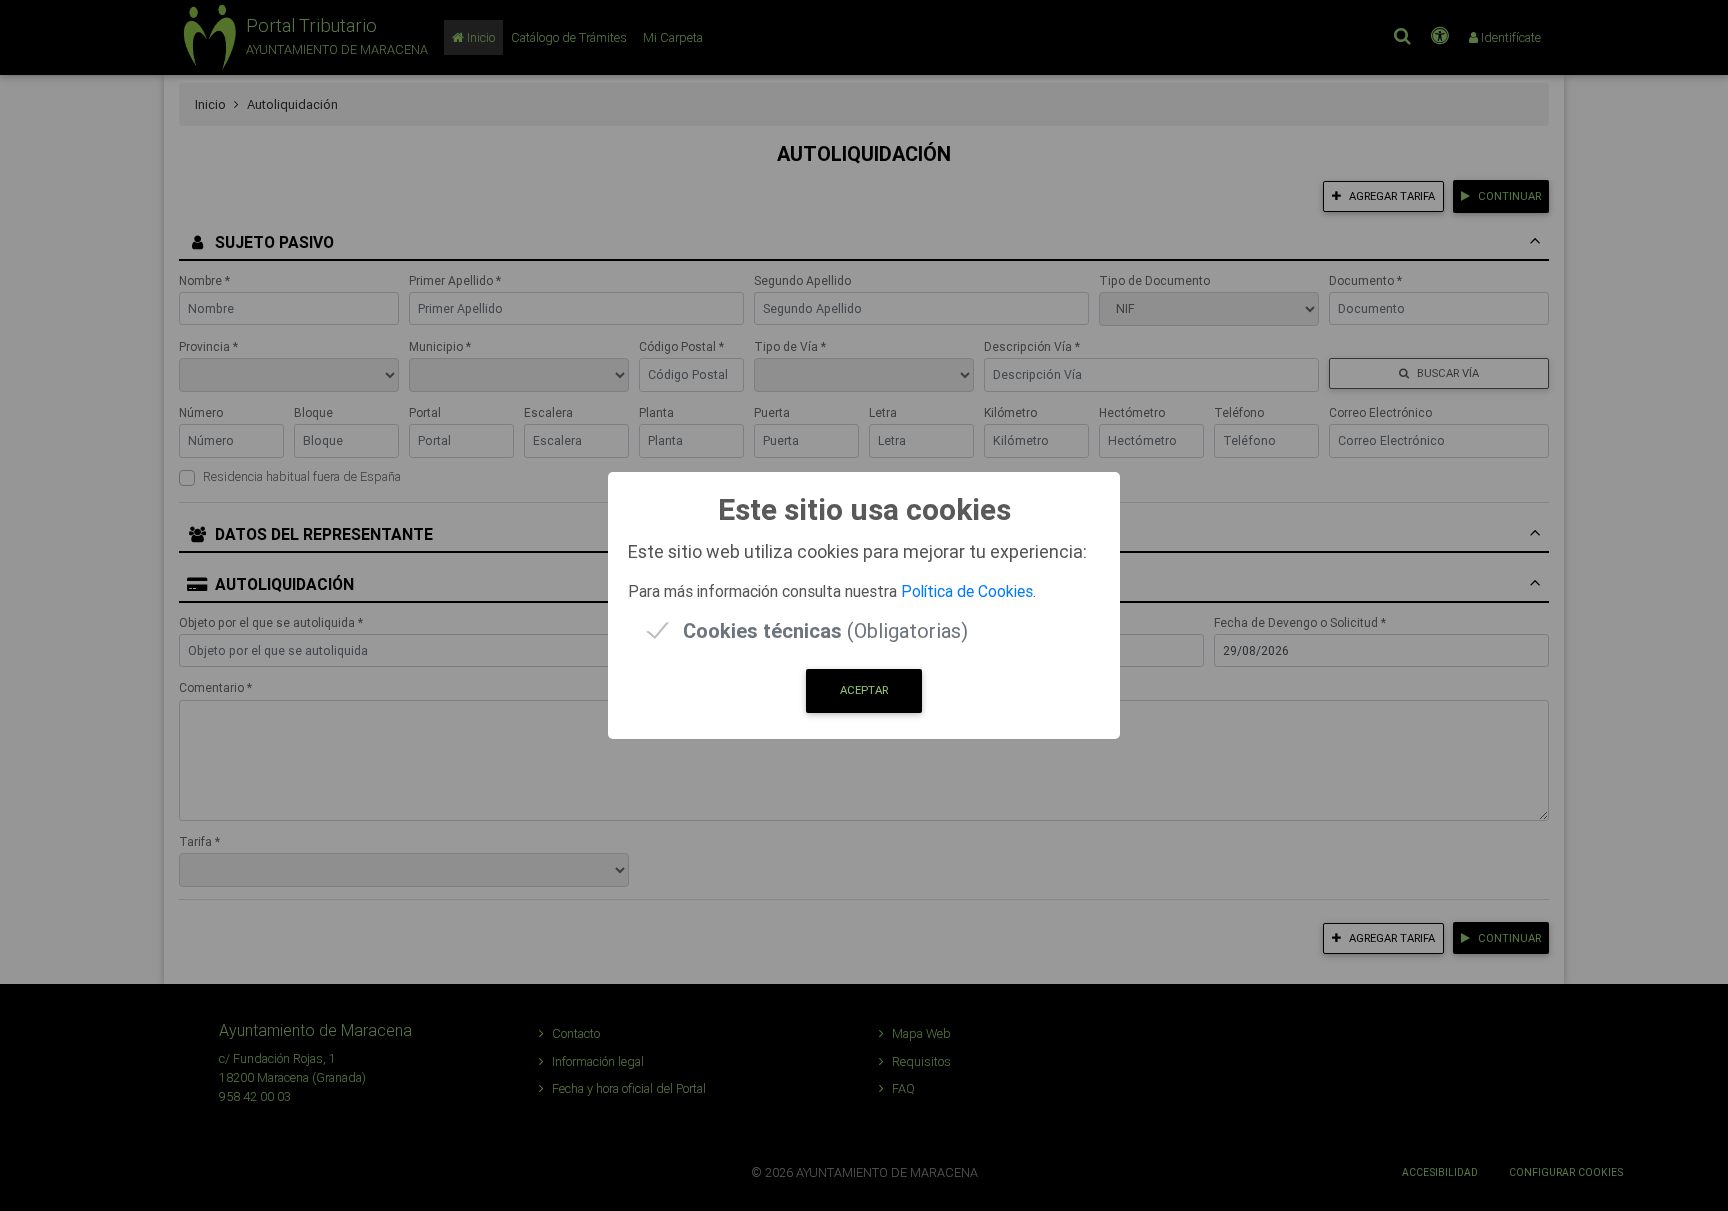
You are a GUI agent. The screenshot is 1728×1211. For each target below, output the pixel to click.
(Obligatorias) (825, 630)
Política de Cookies (967, 591)
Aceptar (864, 690)
